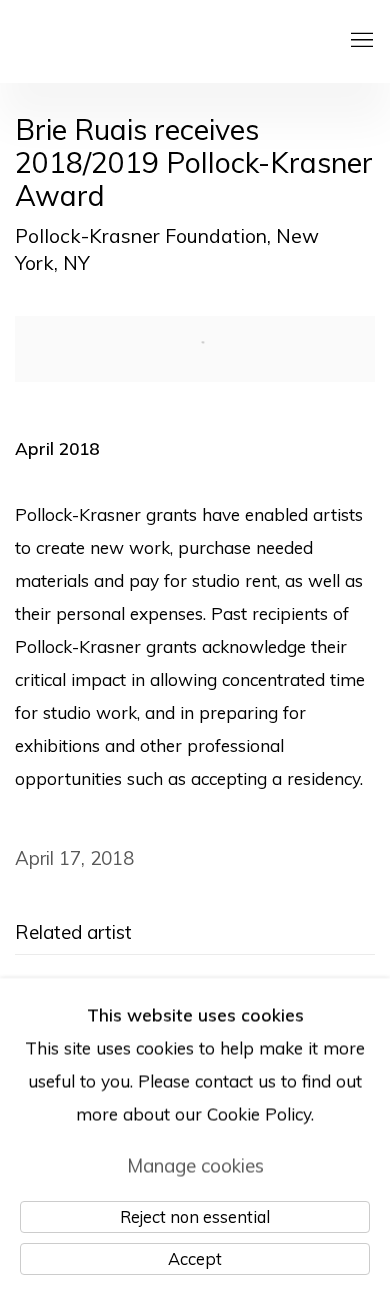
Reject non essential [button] (195, 1215)
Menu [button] (360, 41)
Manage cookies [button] (195, 1164)
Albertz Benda (164, 41)
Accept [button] (195, 1257)
